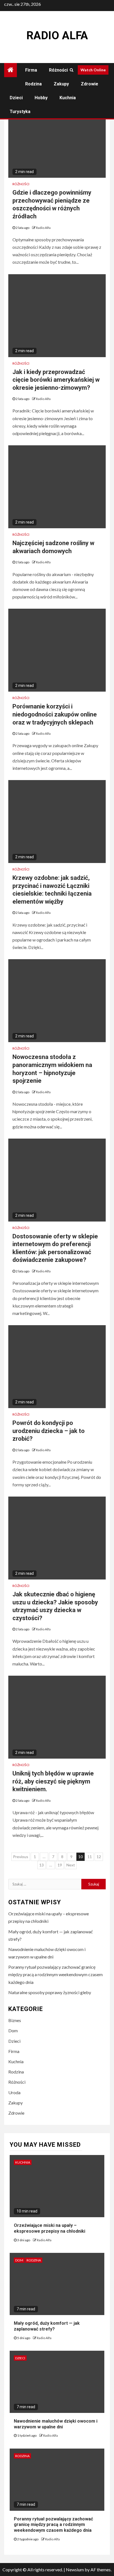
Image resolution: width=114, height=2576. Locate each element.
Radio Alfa (57, 36)
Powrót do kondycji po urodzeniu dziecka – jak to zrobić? (49, 1431)
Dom (13, 2030)
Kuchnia (68, 98)
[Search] (72, 70)
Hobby (41, 98)
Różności (58, 70)
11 (90, 1857)
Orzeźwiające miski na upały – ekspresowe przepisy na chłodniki (50, 2228)
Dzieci (16, 98)
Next (71, 1865)
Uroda (14, 2092)
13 (42, 1865)
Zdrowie (90, 84)
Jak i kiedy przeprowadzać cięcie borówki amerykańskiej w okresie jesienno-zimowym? (56, 380)
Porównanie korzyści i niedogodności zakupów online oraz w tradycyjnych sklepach (55, 714)
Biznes (15, 2020)
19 (60, 1865)
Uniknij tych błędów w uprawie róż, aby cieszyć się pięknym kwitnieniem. (53, 1781)
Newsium (75, 2570)
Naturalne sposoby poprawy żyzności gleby (50, 1992)
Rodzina (33, 84)
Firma (31, 70)
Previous (21, 1857)
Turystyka (20, 112)
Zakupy (61, 84)
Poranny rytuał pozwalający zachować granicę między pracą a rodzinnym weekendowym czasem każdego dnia (55, 1974)
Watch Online (93, 70)
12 (99, 1857)
